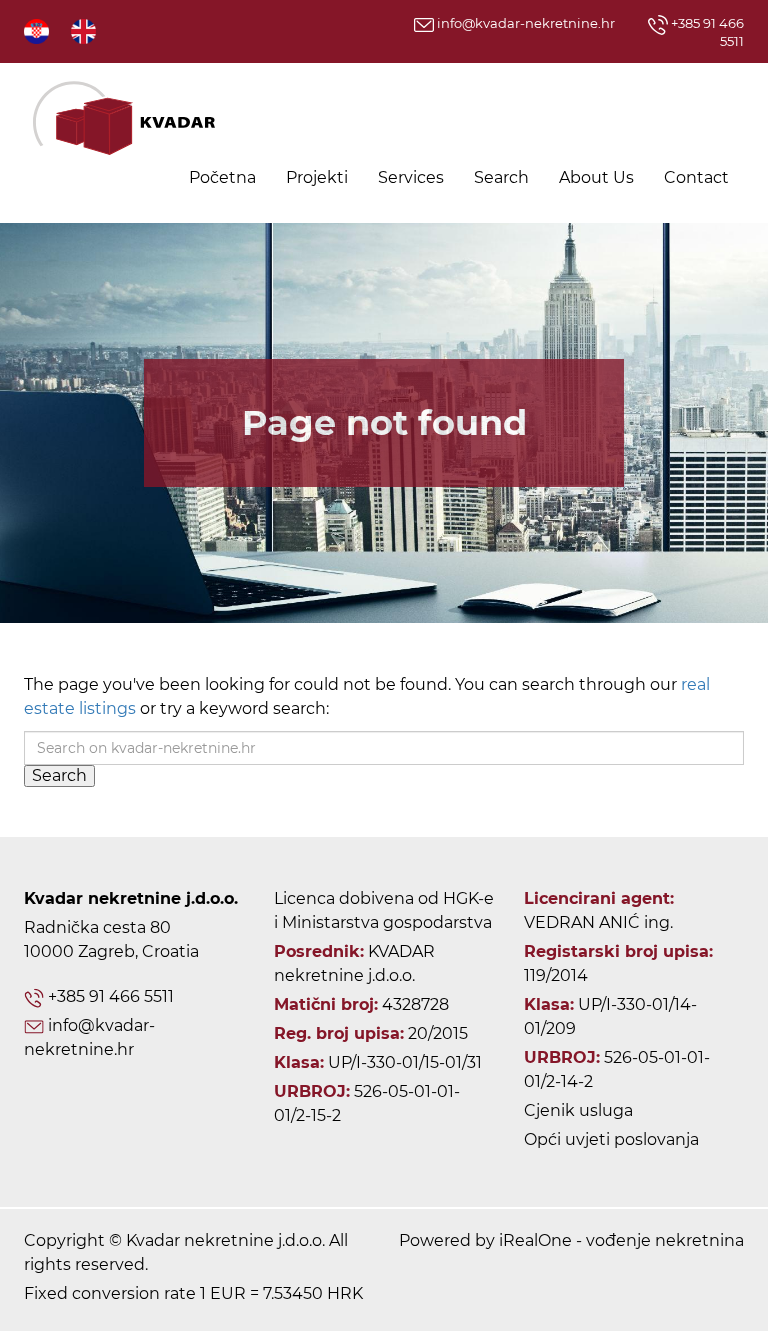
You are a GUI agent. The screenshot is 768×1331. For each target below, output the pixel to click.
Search (501, 177)
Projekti (317, 177)
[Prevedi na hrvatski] (38, 30)
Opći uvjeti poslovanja (611, 1139)
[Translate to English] (85, 30)
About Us (596, 177)
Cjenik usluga (578, 1110)
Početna (222, 177)
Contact (696, 177)
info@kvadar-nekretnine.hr (524, 23)
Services (411, 177)
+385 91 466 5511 (111, 996)
